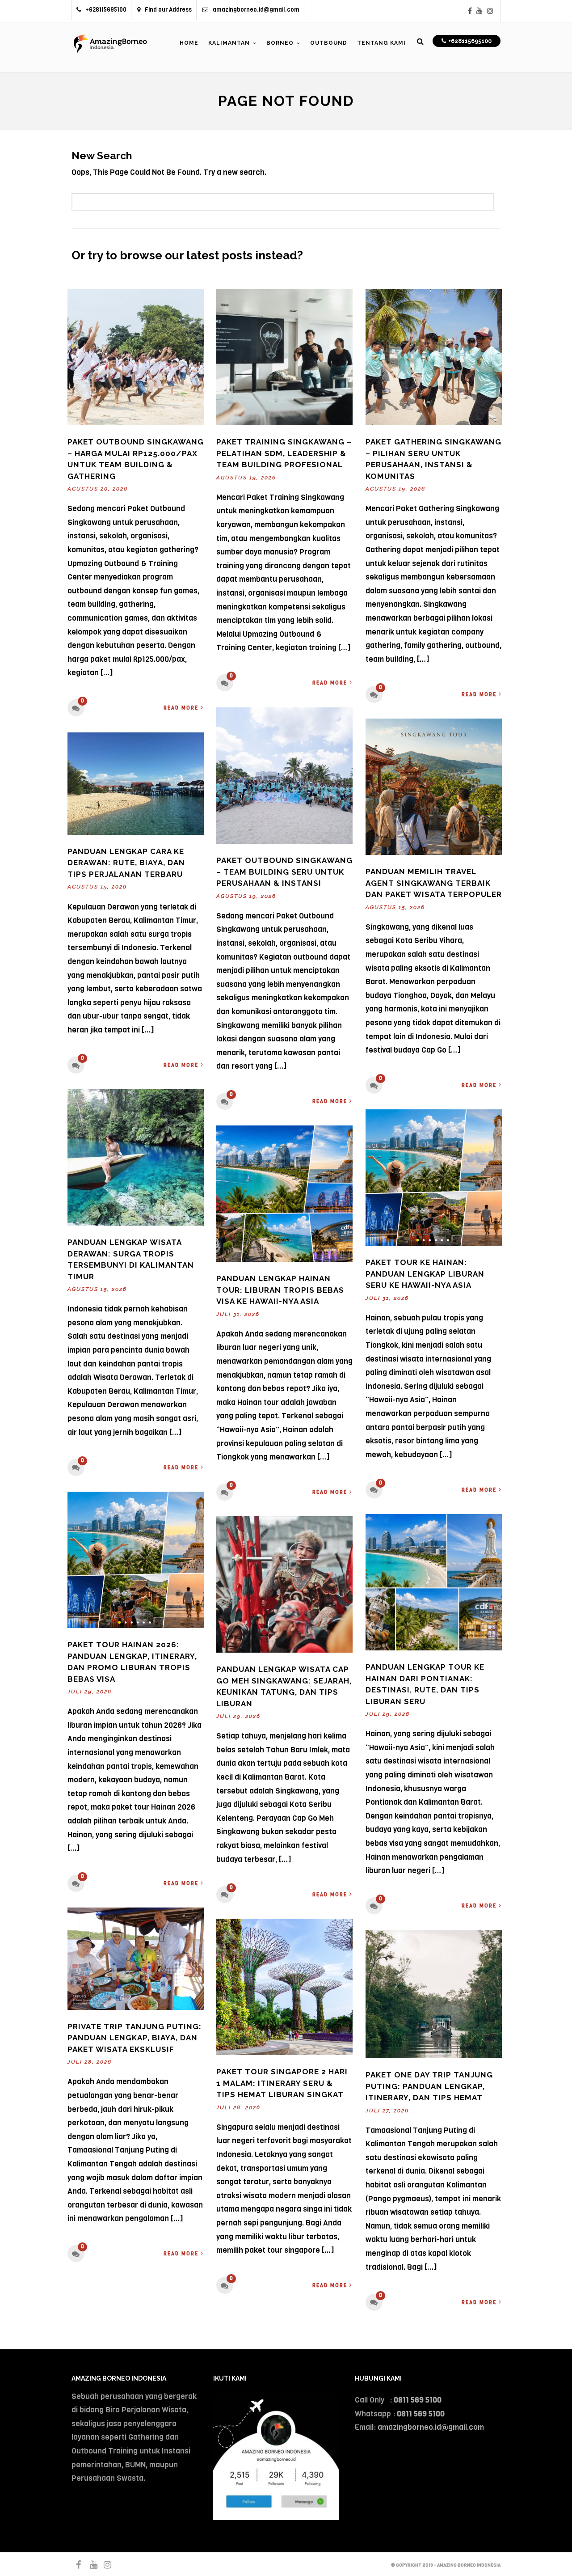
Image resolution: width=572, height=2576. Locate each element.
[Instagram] (490, 11)
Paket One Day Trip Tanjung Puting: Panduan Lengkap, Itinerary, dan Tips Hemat (429, 2086)
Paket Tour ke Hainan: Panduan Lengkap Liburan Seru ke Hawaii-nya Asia (425, 1274)
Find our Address (168, 10)
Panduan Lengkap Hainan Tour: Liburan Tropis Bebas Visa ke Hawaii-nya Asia (280, 1290)
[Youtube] (479, 11)
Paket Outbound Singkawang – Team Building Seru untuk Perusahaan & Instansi (284, 872)
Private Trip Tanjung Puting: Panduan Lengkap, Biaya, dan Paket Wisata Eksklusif (135, 2038)
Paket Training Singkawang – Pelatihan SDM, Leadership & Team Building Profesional (284, 453)
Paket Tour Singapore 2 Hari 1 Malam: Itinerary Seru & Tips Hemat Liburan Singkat (282, 2083)
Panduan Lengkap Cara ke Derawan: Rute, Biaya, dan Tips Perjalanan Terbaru (126, 863)
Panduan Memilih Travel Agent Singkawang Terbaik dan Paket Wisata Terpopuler (434, 883)
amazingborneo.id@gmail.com (256, 10)
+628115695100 (106, 10)
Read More (181, 708)
